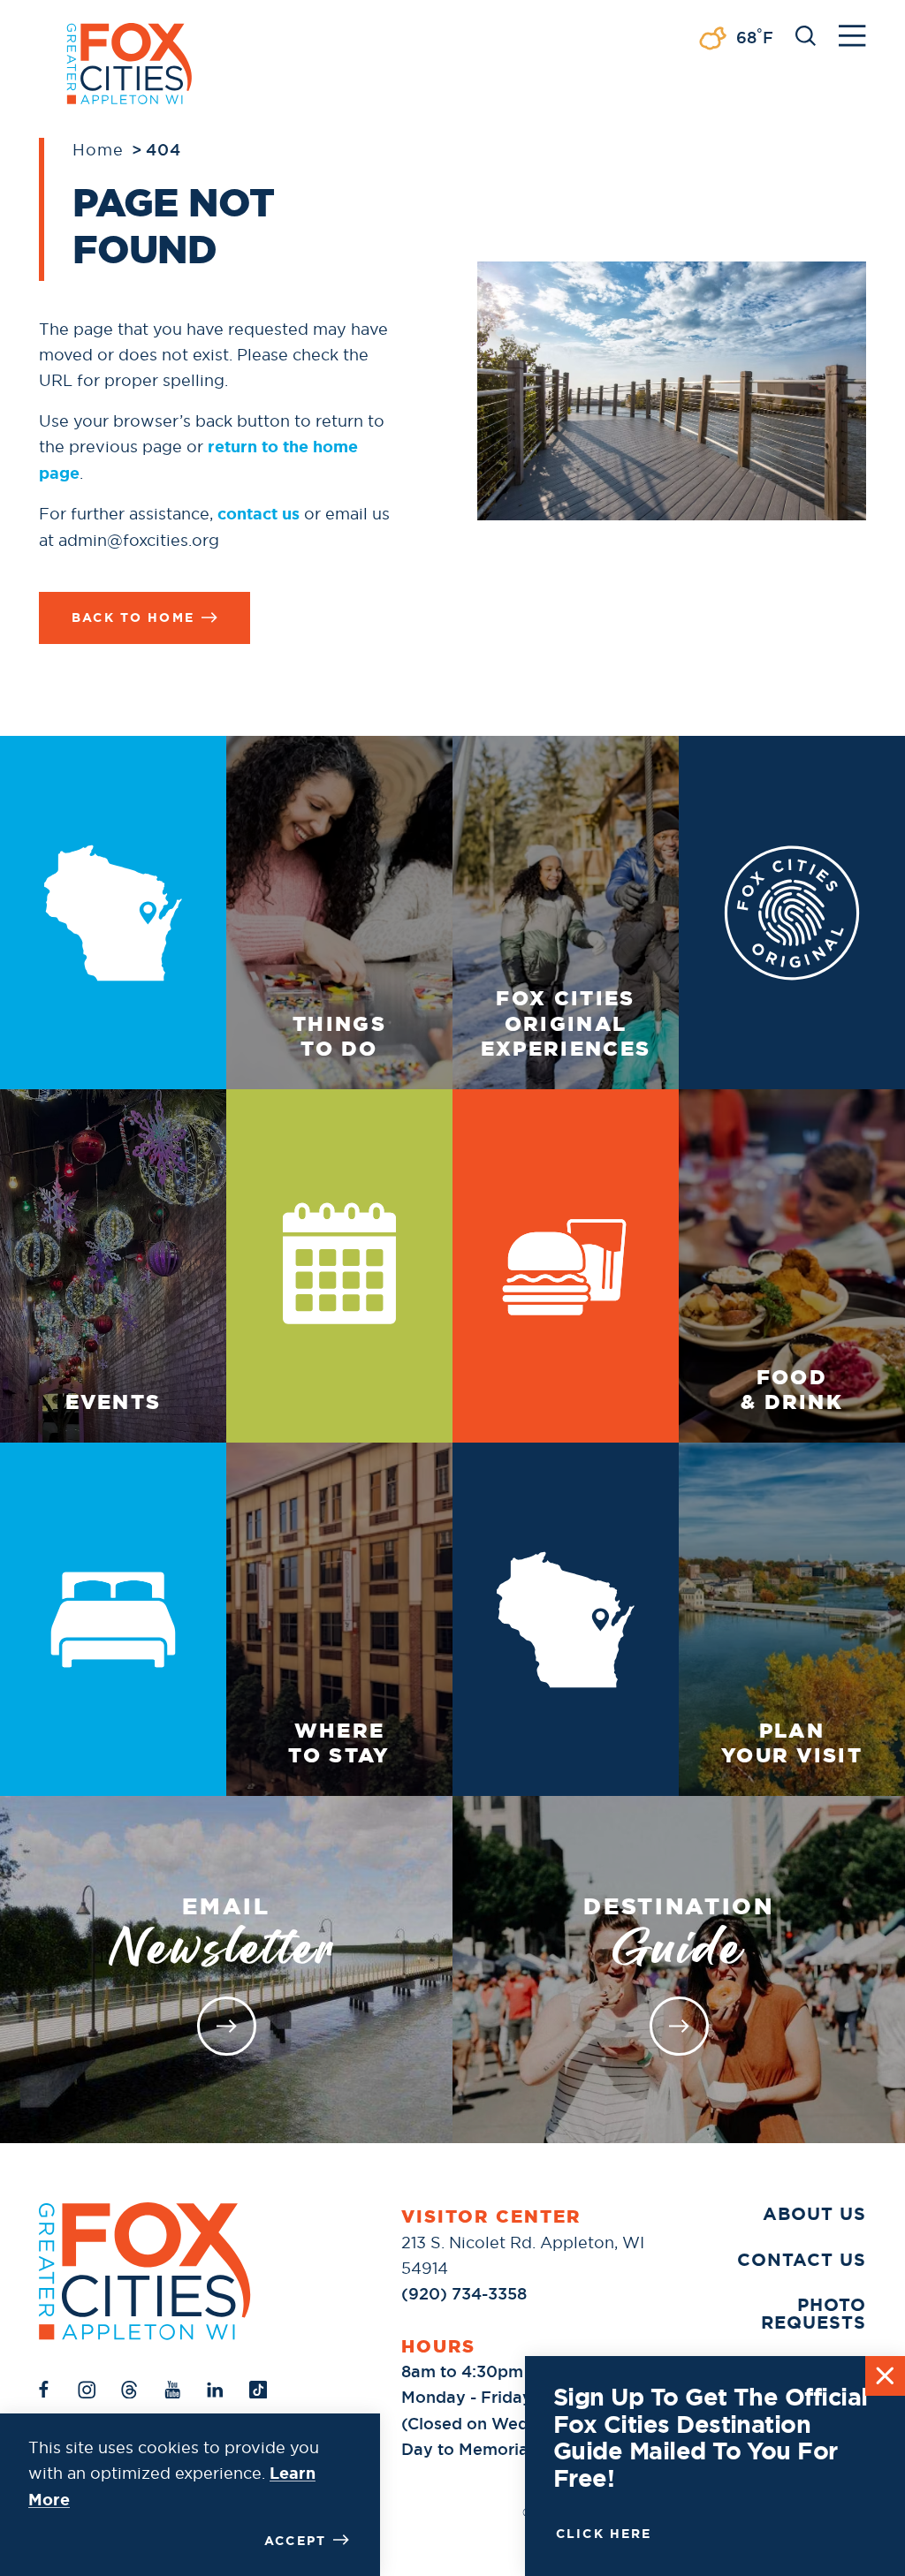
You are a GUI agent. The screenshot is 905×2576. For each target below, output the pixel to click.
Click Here (604, 2534)
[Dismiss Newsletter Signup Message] (885, 2376)
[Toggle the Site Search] (806, 34)
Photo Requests (814, 2314)
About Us (814, 2214)
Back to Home (133, 617)
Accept (295, 2541)
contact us (259, 514)
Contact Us (802, 2260)
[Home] (145, 2271)
